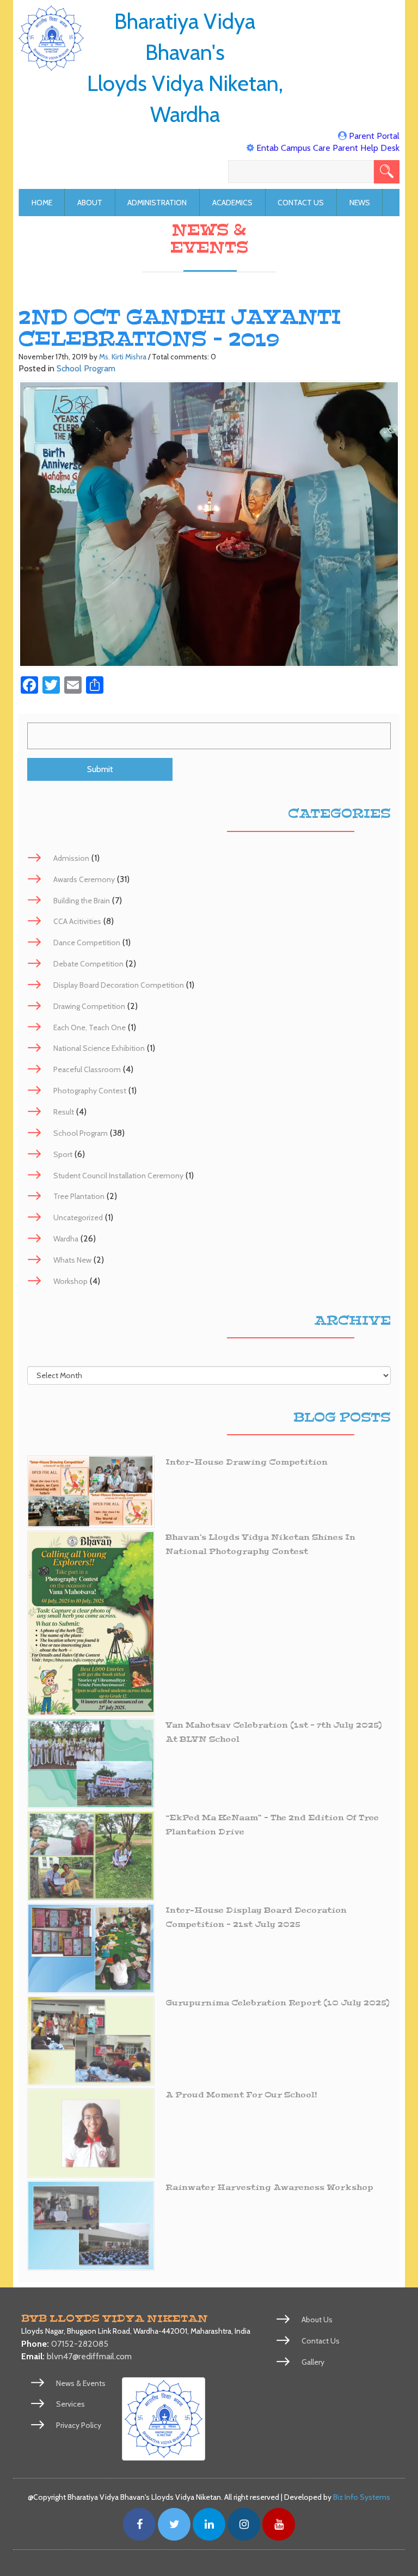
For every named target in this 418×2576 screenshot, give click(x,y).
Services (70, 2404)
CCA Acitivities (77, 921)
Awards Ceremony (84, 879)
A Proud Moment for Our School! (241, 2095)
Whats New (72, 1260)
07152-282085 (80, 2344)
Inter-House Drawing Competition (247, 1462)
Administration (157, 203)
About (90, 203)
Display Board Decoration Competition (119, 985)
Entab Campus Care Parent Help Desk (328, 148)
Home (42, 203)
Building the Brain (82, 901)
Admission (71, 858)
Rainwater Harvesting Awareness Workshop (269, 2188)
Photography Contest (90, 1091)
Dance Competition (87, 943)
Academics (232, 203)
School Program (86, 368)
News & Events (81, 2383)
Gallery (313, 2362)
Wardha (66, 1239)
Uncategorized (78, 1217)
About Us (317, 2320)
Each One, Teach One (90, 1027)
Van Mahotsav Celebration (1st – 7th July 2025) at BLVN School (274, 1732)
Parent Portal (374, 136)
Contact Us (301, 203)
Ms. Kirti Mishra (123, 357)
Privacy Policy (79, 2425)
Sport (63, 1154)
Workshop (70, 1281)
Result (64, 1112)
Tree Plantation (79, 1196)
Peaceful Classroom (87, 1069)
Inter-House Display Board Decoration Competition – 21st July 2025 (256, 1917)
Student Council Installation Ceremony (118, 1176)
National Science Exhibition (99, 1048)
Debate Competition (88, 964)
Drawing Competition (89, 1006)
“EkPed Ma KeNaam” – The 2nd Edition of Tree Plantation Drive (272, 1825)
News (360, 203)
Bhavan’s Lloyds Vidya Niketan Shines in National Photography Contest (260, 1544)
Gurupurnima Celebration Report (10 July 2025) (278, 2003)
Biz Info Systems (362, 2497)
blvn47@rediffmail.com (89, 2356)
